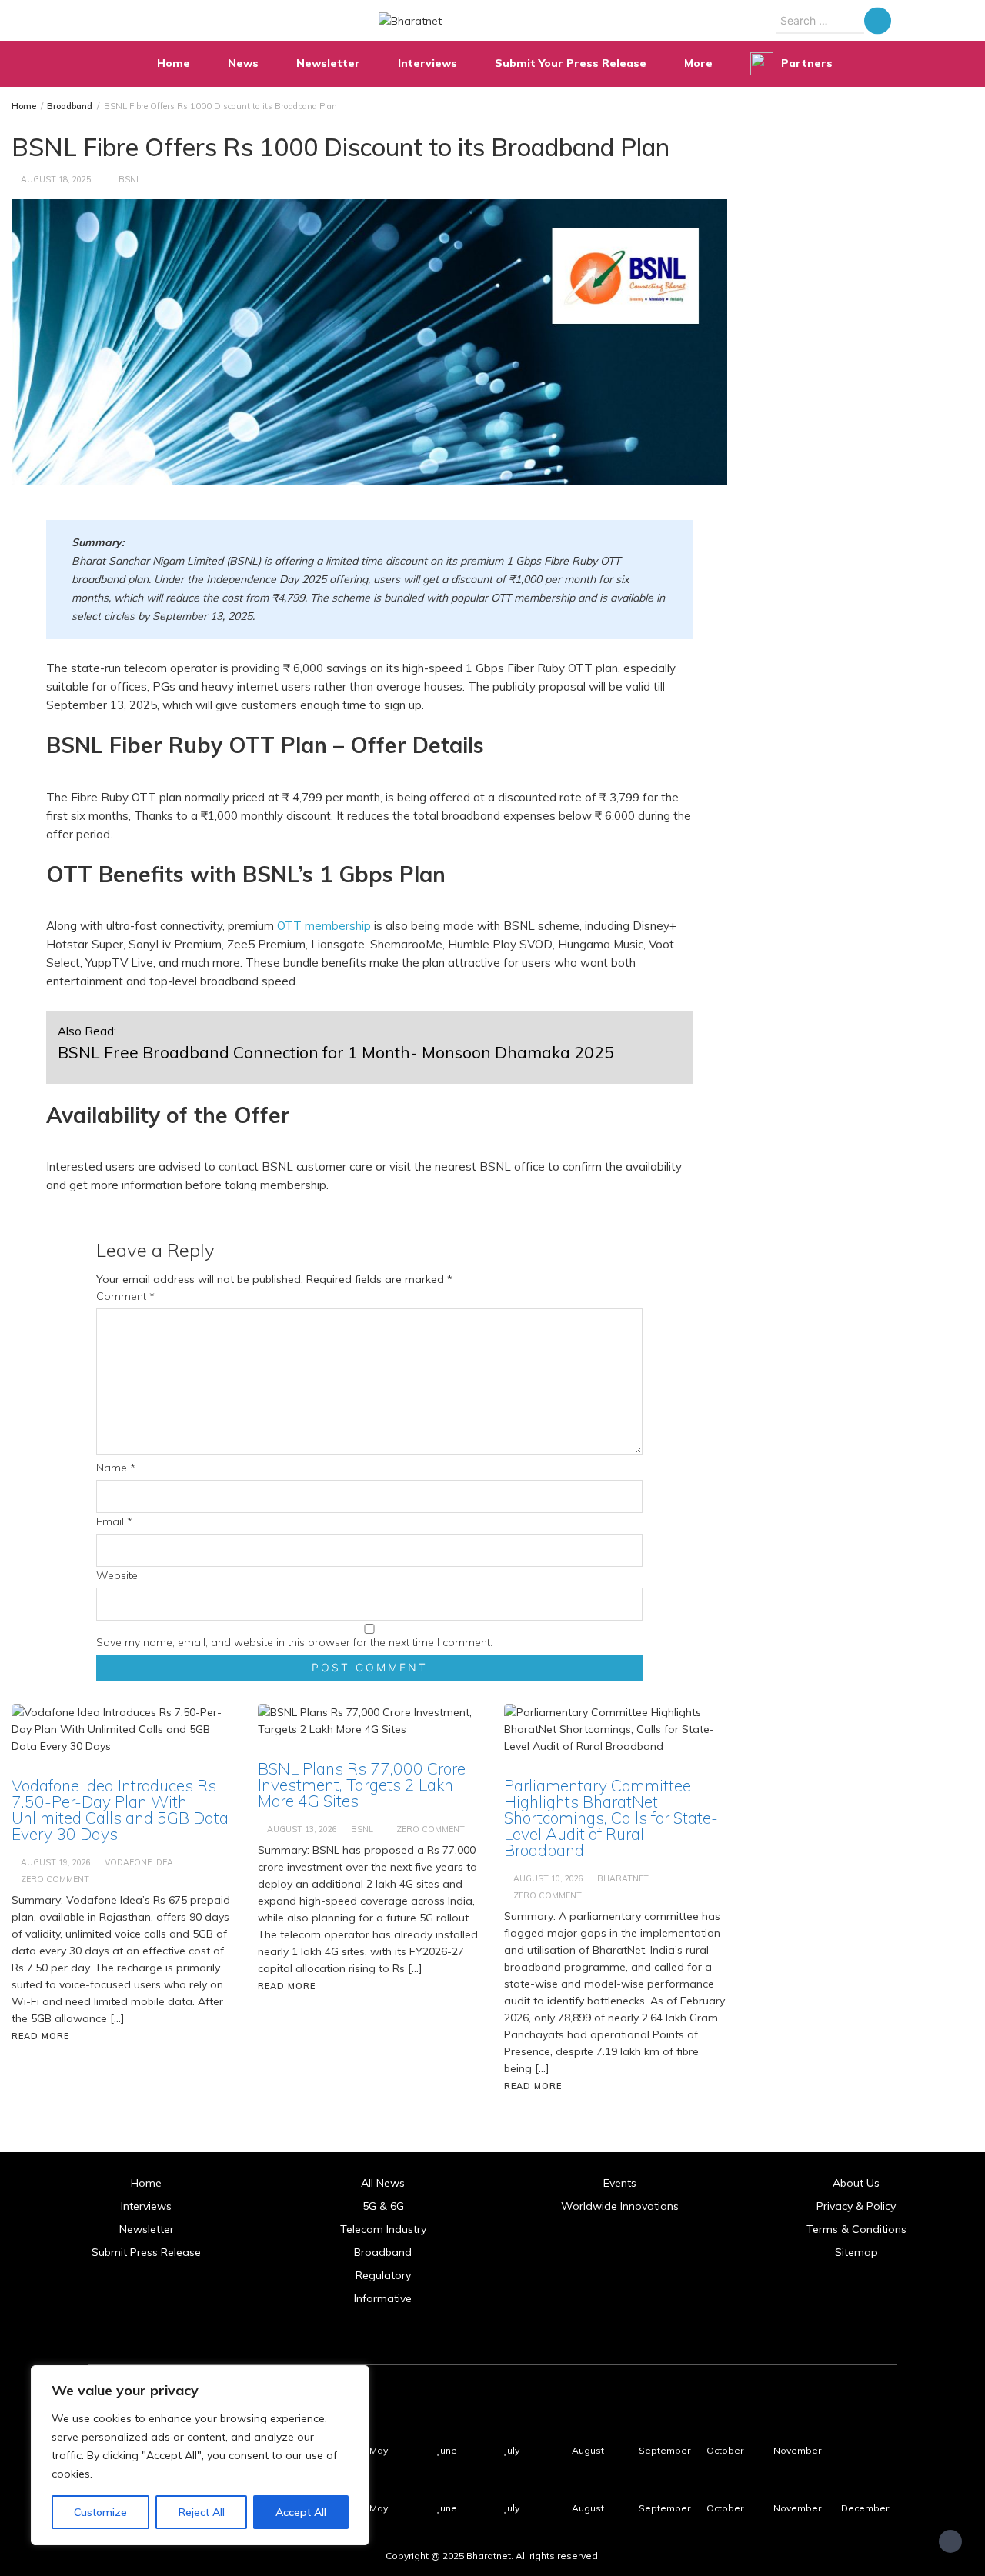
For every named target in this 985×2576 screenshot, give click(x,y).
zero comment (55, 1879)
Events (620, 2183)
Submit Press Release (146, 2252)
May (379, 2450)
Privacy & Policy (856, 2206)
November (797, 2450)
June (447, 2450)
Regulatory (383, 2275)
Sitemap (856, 2252)
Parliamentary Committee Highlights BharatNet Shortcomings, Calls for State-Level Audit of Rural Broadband (611, 1818)
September (664, 2450)
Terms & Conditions (856, 2229)
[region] (200, 2455)
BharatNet (623, 1878)
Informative (383, 2298)
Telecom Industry (383, 2229)
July (512, 2450)
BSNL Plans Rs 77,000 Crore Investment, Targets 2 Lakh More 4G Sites (362, 1785)
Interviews (427, 63)
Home (174, 63)
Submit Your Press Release (571, 63)
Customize (100, 2512)
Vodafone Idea (139, 1862)
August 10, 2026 (548, 1878)
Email (114, 1521)
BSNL (130, 179)
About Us (856, 2183)
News (243, 63)
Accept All (301, 2512)
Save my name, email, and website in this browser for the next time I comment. (294, 1642)
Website (117, 1575)
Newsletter (328, 63)
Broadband (383, 2252)
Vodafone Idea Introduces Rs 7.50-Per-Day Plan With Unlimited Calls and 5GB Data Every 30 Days (120, 1810)
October (725, 2450)
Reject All (202, 2512)
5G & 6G (383, 2206)
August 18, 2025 (56, 179)
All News (383, 2183)
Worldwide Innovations (620, 2206)
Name (116, 1468)
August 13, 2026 (302, 1829)
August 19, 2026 (56, 1862)
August (588, 2450)
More (698, 63)
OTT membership (324, 926)
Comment (125, 1296)
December (865, 2508)
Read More (40, 2036)
